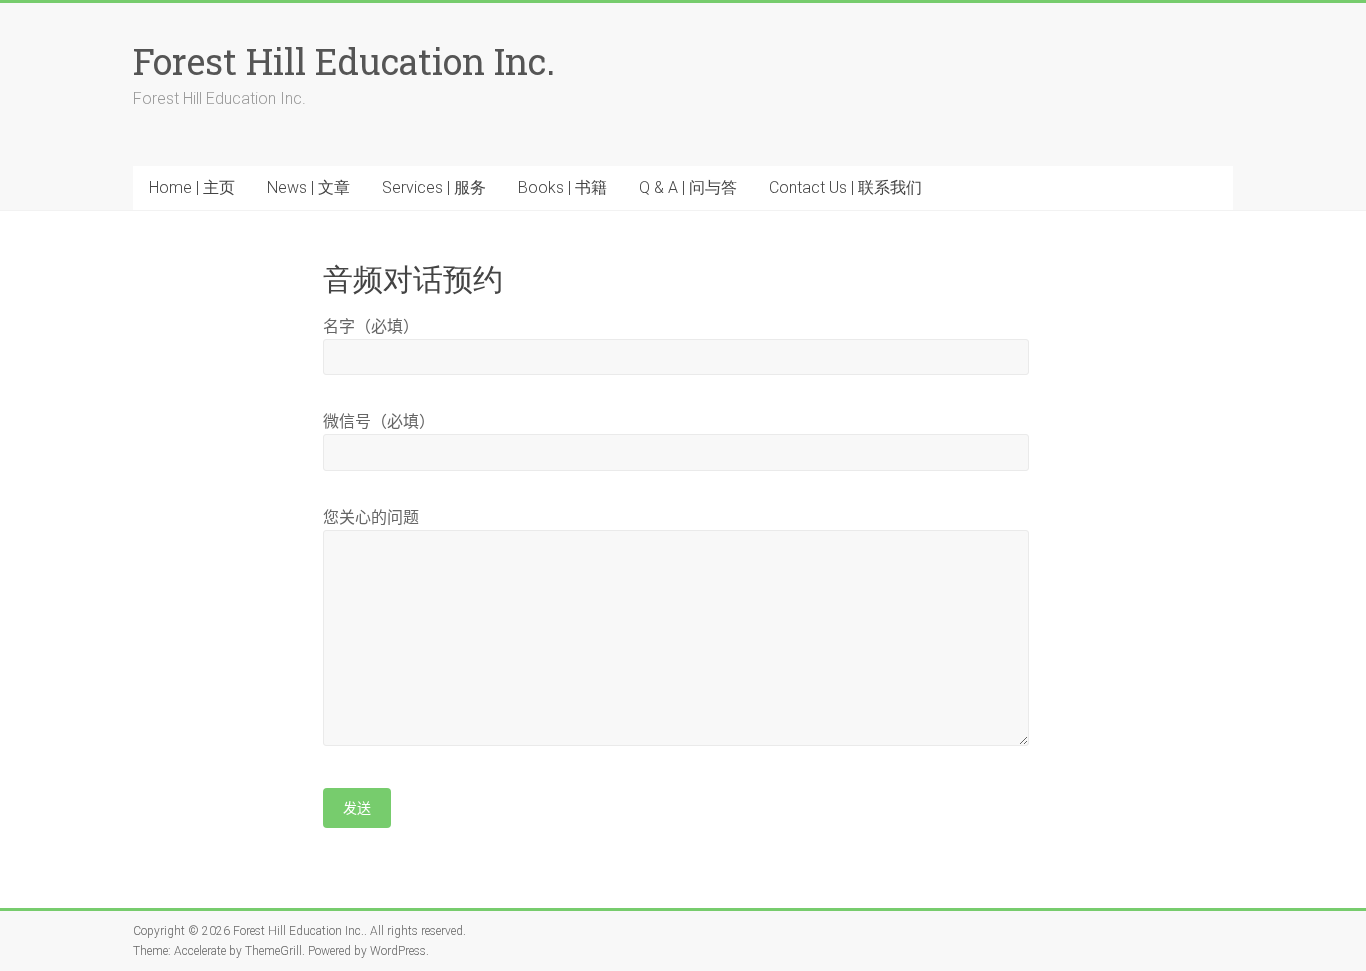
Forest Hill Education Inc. (344, 61)
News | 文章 (308, 187)
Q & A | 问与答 (688, 187)
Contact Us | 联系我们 (845, 187)
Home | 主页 (192, 187)
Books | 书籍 (562, 187)
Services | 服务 (434, 187)
